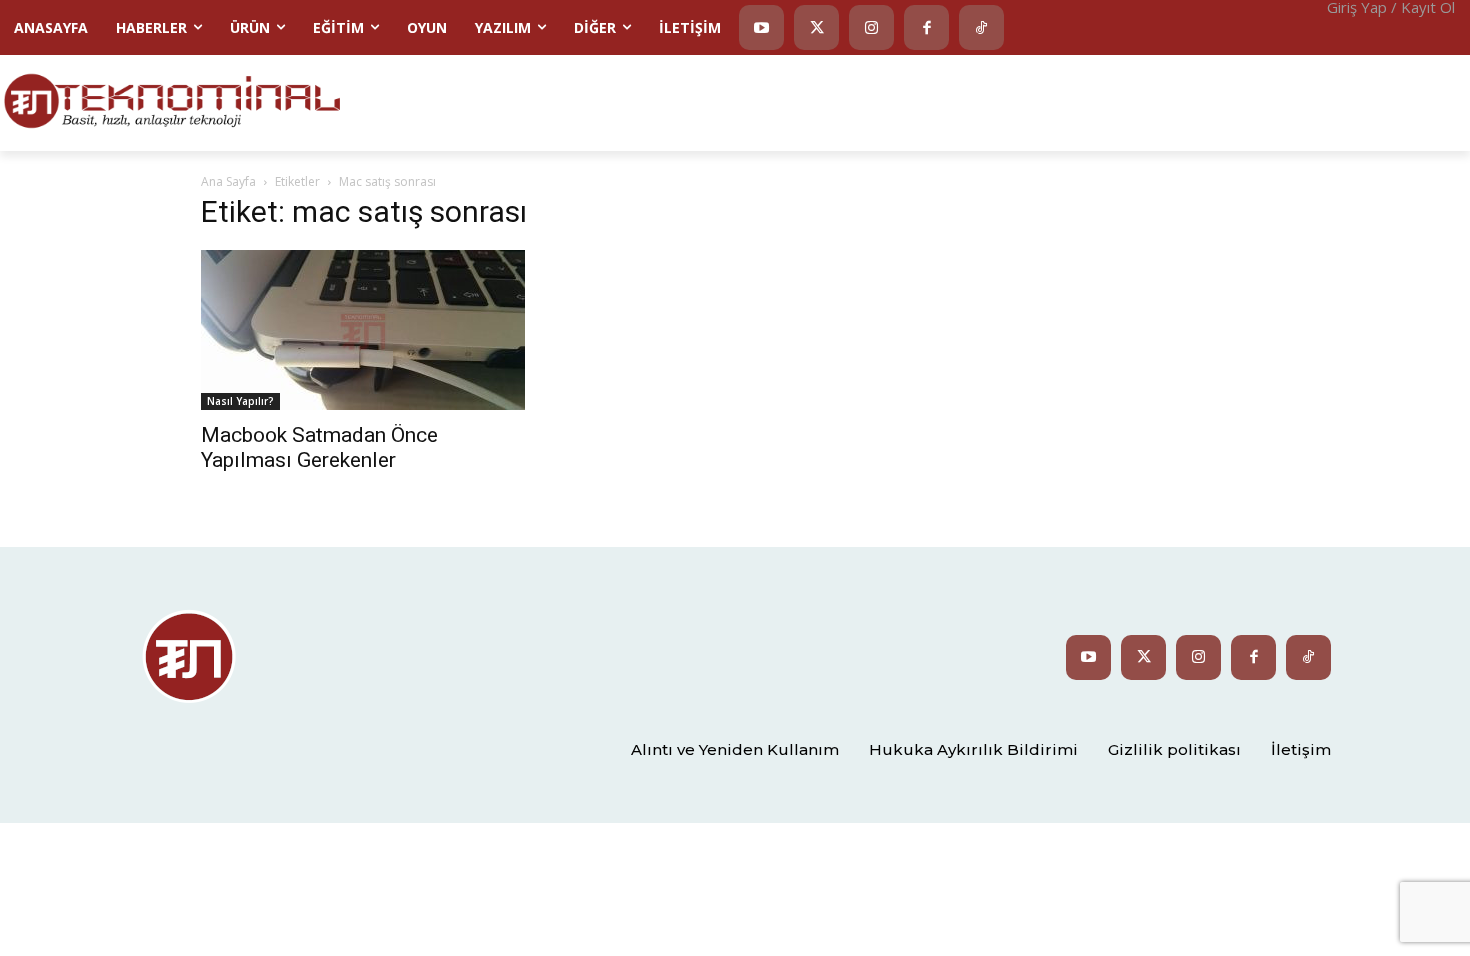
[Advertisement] (985, 101)
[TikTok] (981, 27)
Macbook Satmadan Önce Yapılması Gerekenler (319, 447)
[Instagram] (871, 27)
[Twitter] (816, 27)
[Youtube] (761, 27)
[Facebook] (926, 27)
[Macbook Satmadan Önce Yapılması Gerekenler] (363, 330)
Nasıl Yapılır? (240, 401)
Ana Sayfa (228, 181)
